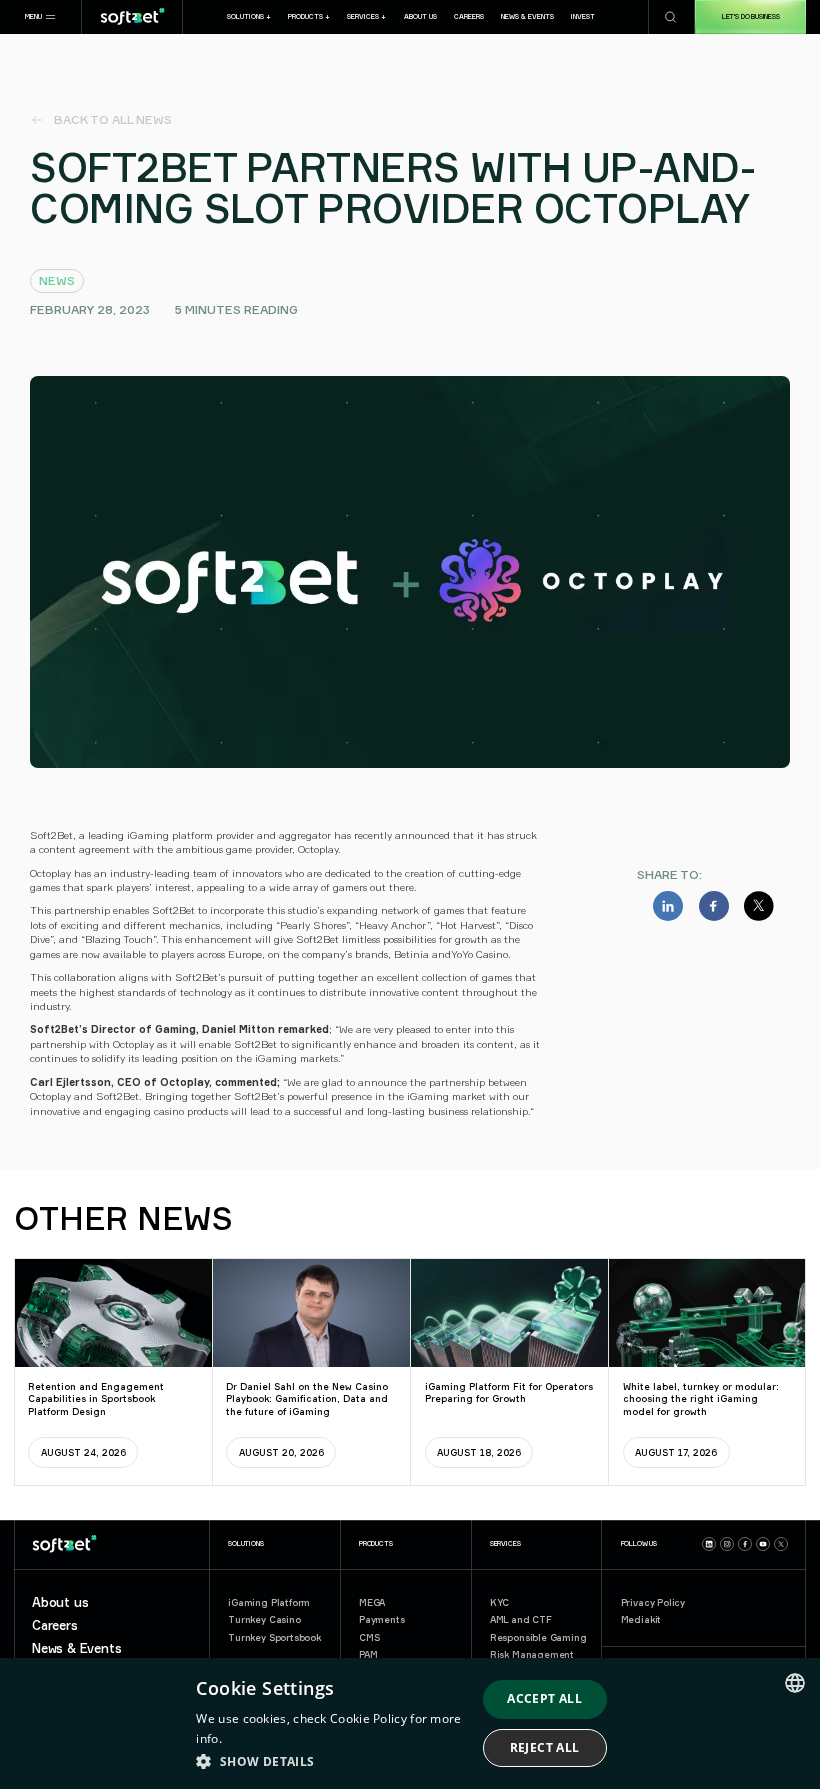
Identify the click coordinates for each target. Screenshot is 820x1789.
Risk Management (532, 1654)
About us (60, 1602)
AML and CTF (521, 1619)
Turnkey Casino (264, 1619)
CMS (369, 1637)
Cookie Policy (368, 1718)
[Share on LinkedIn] (668, 906)
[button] (40, 17)
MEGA (372, 1602)
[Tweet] (759, 906)
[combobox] (795, 1683)
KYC (499, 1602)
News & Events (77, 1648)
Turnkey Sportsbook (274, 1637)
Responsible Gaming (538, 1637)
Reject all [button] (545, 1747)
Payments (382, 1619)
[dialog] (410, 1723)
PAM (368, 1654)
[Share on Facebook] (714, 906)
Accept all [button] (544, 1698)
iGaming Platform (269, 1602)
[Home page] (132, 17)
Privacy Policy (653, 1602)
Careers (55, 1625)
